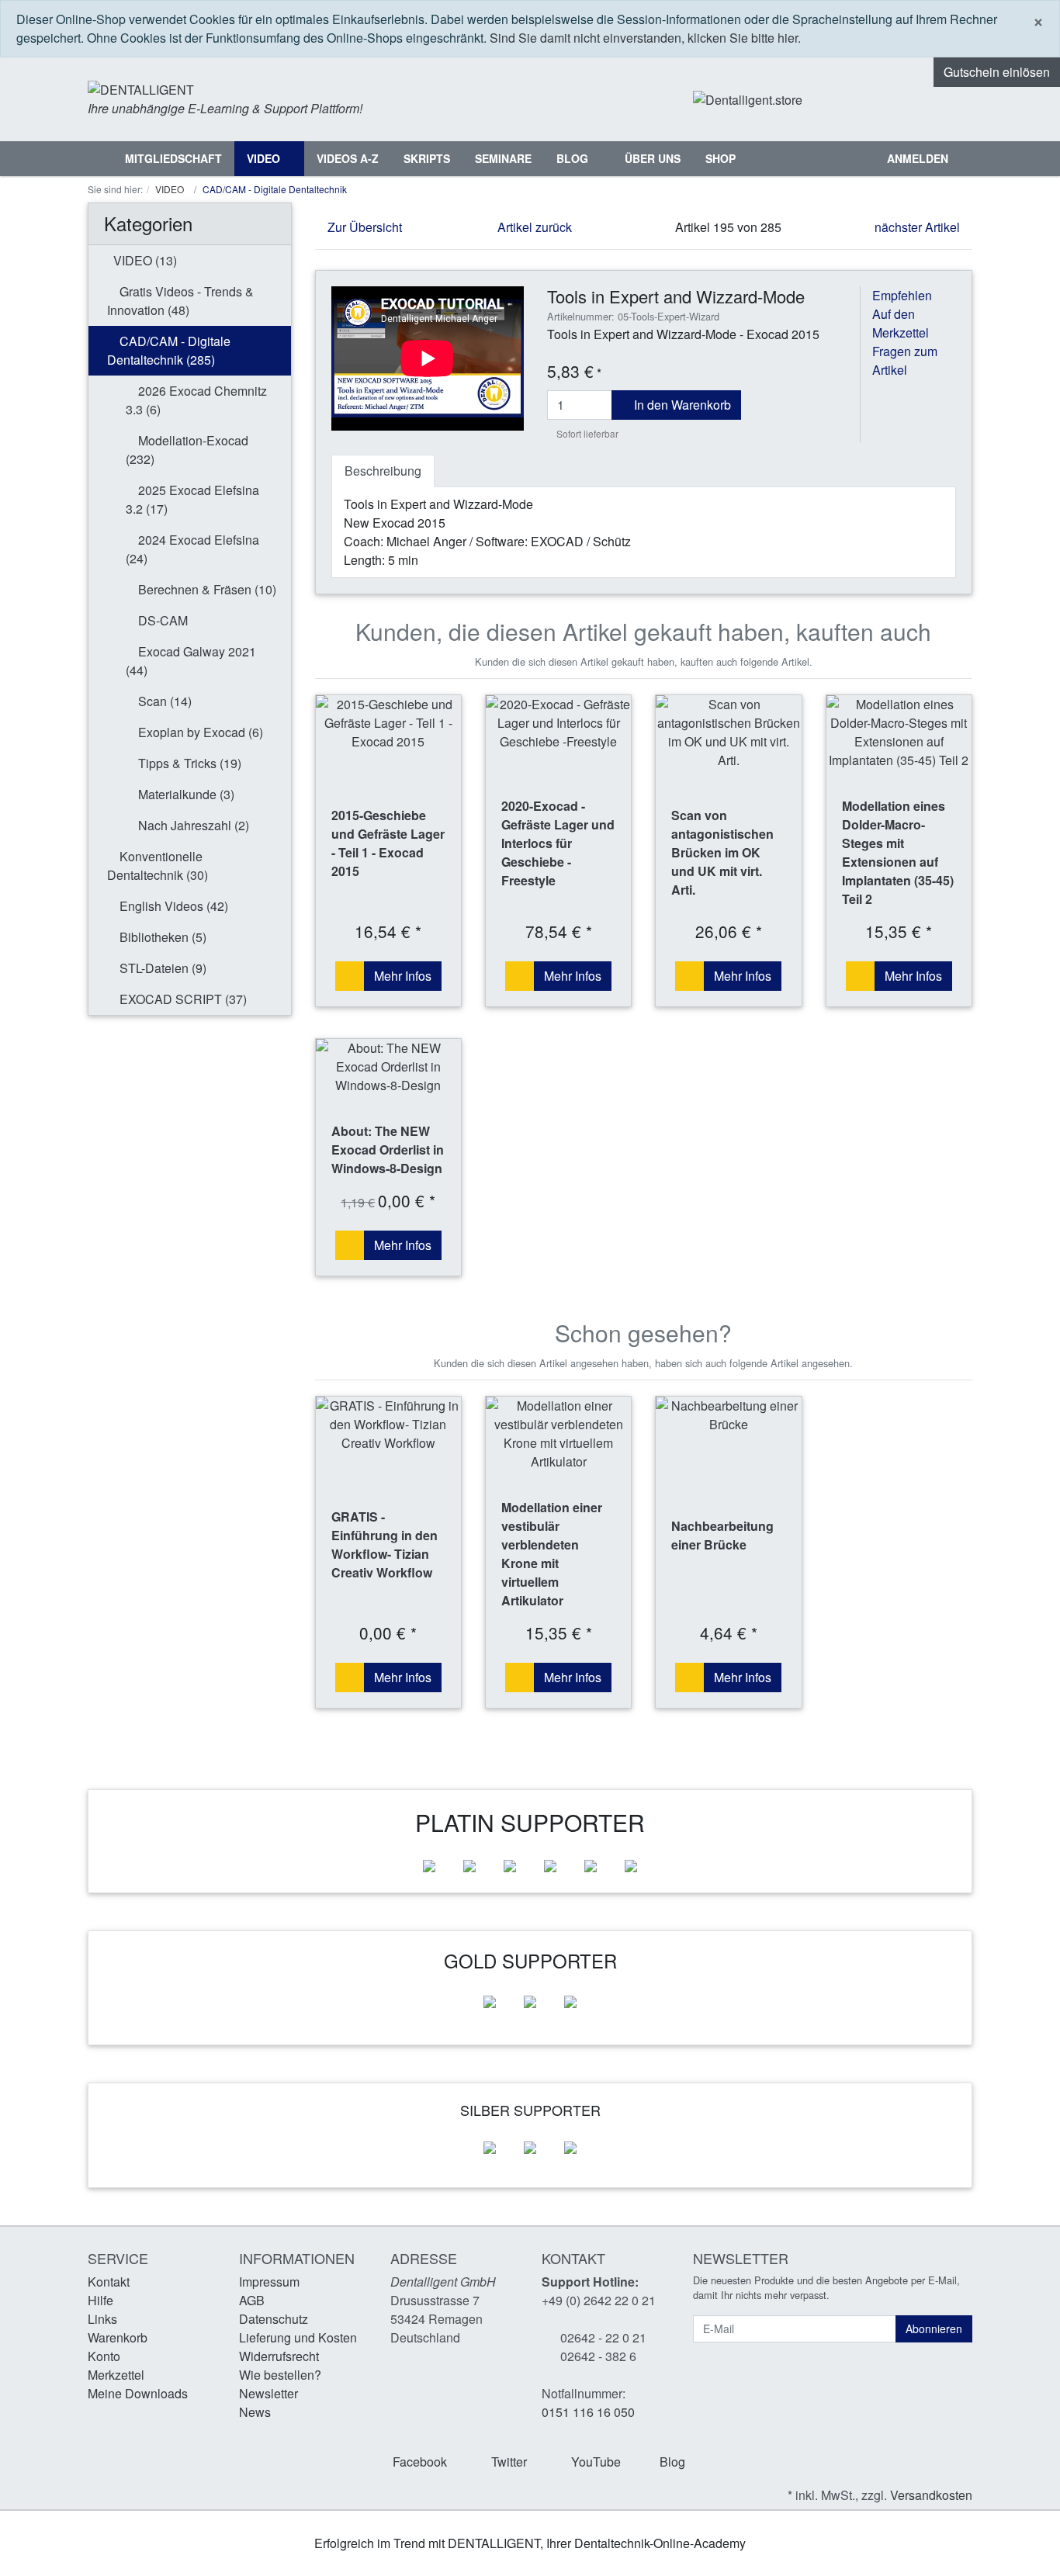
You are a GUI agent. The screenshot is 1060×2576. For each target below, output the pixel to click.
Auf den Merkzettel (901, 323)
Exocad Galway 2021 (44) (191, 661)
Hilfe (100, 2300)
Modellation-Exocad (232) (187, 450)
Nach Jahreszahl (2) (192, 825)
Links (102, 2319)
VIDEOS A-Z (348, 158)
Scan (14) (163, 701)
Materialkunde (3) (185, 794)
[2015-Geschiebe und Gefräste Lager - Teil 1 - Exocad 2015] (388, 723)
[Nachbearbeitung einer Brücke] (728, 1415)
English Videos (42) (172, 906)
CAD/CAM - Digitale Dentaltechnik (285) (169, 350)
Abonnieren (934, 2328)
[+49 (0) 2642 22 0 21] (852, 100)
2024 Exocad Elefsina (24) (192, 549)
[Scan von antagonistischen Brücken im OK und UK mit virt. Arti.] (728, 732)
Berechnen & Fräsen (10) (206, 589)
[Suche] (858, 159)
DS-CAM (161, 620)
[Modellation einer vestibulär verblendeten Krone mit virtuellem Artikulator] (558, 1434)
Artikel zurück (533, 227)
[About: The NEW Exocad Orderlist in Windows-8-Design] (388, 1067)
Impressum (269, 2282)
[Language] (897, 100)
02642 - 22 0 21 (603, 2337)
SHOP (721, 158)
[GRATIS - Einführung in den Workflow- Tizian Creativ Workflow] (388, 1425)
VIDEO (265, 158)
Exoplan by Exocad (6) (199, 732)
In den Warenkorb (681, 405)
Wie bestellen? (280, 2375)
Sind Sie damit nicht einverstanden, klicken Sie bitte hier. (645, 38)
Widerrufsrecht (279, 2356)
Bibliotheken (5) (161, 937)
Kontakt (109, 2282)
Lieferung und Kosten (298, 2337)
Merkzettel (116, 2375)
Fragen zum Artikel (905, 360)
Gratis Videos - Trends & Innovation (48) (180, 301)
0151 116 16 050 (588, 2412)
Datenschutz (274, 2319)
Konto (104, 2356)
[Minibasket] (956, 99)
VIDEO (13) (144, 260)
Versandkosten (931, 2495)
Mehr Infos (403, 976)
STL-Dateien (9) (161, 968)
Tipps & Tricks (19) (188, 763)
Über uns (653, 158)
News (255, 2412)
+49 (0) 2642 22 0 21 (599, 2300)
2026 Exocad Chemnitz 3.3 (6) (196, 400)
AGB (252, 2300)
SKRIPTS (427, 158)
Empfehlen (902, 295)
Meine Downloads (138, 2393)
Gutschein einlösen (997, 72)
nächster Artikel (919, 227)
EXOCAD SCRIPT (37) (182, 999)
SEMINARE (503, 158)
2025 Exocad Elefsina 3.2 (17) (192, 499)
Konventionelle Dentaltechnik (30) (158, 866)
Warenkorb (118, 2337)
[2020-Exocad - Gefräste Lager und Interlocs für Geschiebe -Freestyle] (558, 723)
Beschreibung (383, 471)
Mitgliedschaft (173, 158)
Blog (574, 158)
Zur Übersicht (363, 227)
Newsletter (268, 2393)
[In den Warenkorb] (350, 976)
